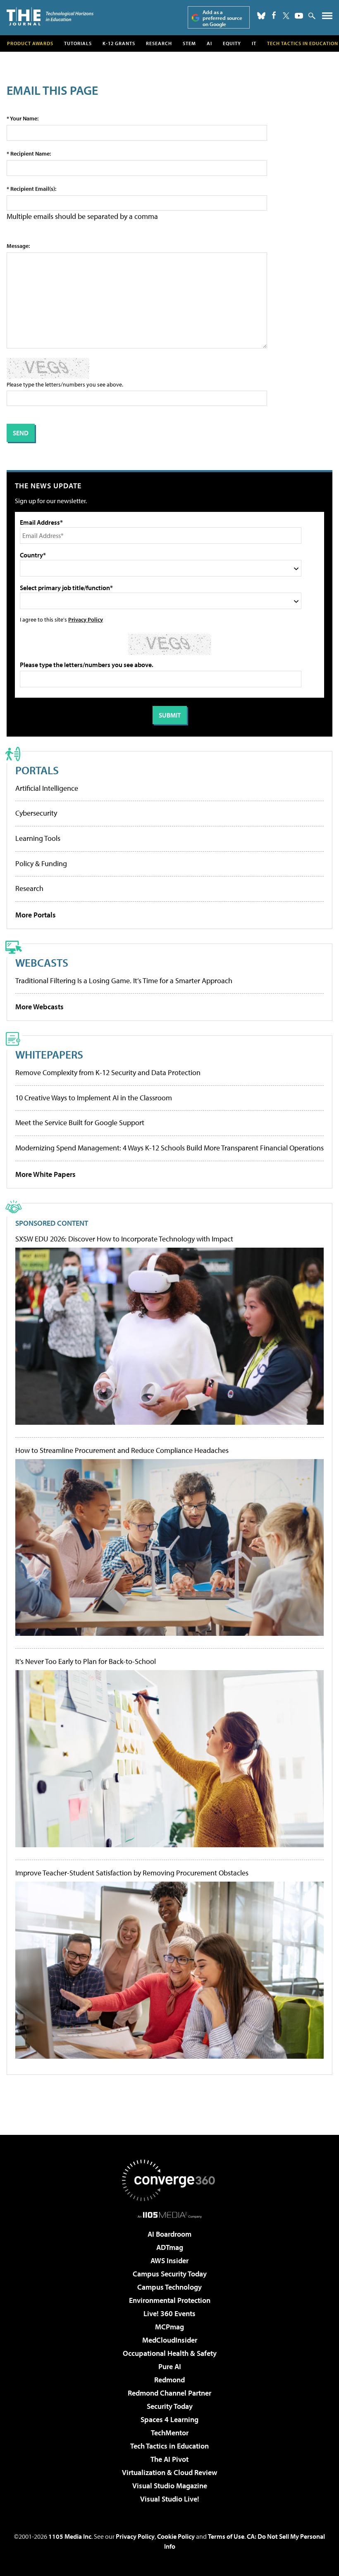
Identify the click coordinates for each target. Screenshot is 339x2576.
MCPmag (169, 2327)
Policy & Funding (41, 863)
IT (254, 43)
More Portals (36, 915)
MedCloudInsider (170, 2340)
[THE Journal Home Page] (50, 16)
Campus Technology (169, 2287)
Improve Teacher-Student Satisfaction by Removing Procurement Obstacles (132, 1873)
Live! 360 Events (169, 2313)
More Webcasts (39, 1007)
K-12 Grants (119, 43)
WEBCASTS (42, 962)
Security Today (170, 2406)
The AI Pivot (169, 2459)
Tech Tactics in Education (169, 2446)
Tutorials (78, 43)
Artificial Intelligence (47, 788)
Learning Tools (38, 838)
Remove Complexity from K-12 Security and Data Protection (108, 1072)
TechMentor (170, 2433)
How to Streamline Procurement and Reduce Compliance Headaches (122, 1450)
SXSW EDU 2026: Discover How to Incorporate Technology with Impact (124, 1239)
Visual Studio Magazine (170, 2486)
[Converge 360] (169, 2180)
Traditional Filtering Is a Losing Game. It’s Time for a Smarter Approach (124, 981)
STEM (189, 43)
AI (209, 43)
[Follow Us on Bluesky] (261, 16)
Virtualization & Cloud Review (169, 2472)
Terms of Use (226, 2536)
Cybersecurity (36, 813)
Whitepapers (49, 1054)
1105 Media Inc (70, 2536)
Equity (232, 43)
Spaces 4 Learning (169, 2419)
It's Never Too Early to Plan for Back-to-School (86, 1661)
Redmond (169, 2380)
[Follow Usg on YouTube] (299, 16)
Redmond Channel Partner (169, 2393)
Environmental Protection (170, 2300)
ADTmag (170, 2247)
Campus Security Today (170, 2274)
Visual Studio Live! (170, 2499)
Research (159, 43)
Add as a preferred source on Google (222, 18)
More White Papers (45, 1174)
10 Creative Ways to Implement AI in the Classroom (94, 1098)
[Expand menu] (327, 18)
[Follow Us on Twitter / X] (286, 16)
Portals (37, 770)
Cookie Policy (176, 2536)
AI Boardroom (169, 2234)
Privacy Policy (86, 619)
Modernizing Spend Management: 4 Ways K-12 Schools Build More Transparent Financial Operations (169, 1148)
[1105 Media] (170, 2215)
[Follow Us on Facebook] (274, 15)
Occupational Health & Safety (170, 2353)
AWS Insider (169, 2260)
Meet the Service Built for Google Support (80, 1122)
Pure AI (170, 2366)
